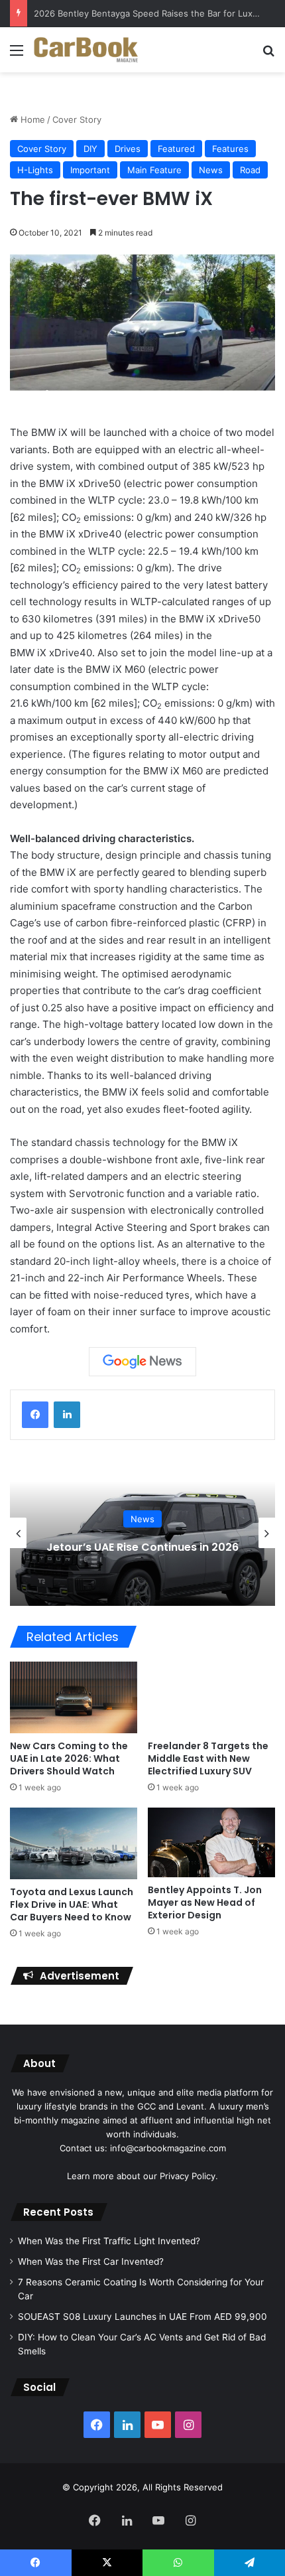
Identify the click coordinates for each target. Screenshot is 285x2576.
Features (230, 149)
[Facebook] (35, 1415)
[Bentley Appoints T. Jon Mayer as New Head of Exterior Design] (211, 1842)
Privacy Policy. (189, 2176)
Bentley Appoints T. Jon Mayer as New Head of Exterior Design (205, 1902)
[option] (142, 1533)
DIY (90, 149)
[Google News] (142, 1362)
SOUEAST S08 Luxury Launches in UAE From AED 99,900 (142, 2317)
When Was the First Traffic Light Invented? (109, 2241)
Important (90, 170)
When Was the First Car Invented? (91, 2261)
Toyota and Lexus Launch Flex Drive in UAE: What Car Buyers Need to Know (72, 1904)
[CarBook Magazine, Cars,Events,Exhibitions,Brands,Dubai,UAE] (86, 50)
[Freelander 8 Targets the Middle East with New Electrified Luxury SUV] (211, 1697)
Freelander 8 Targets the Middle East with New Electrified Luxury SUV (208, 1758)
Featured (176, 149)
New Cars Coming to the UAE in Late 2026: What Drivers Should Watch (69, 1758)
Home (31, 119)
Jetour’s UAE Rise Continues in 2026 (142, 1547)
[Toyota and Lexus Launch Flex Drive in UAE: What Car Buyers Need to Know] (74, 1843)
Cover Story (77, 119)
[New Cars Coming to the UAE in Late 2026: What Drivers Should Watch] (74, 1697)
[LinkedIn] (67, 1415)
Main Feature (154, 170)
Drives (128, 149)
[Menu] (17, 55)
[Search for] (268, 55)
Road (250, 170)
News (211, 170)
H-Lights (35, 170)
